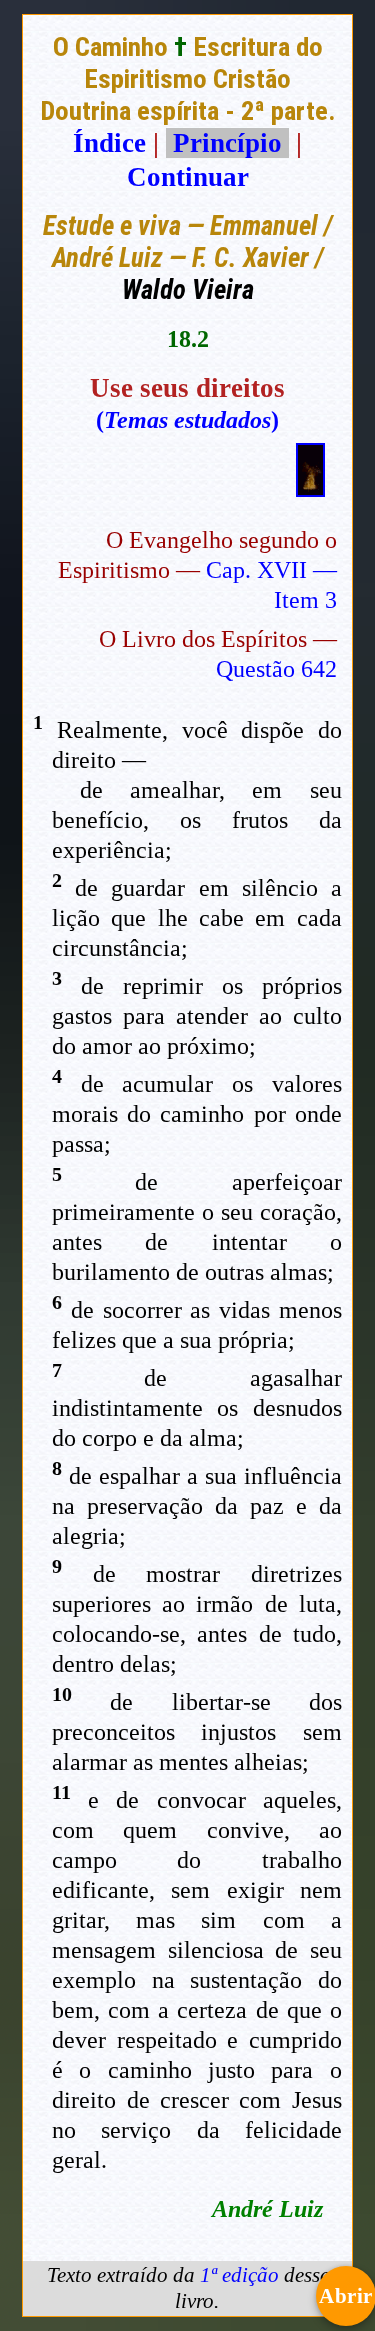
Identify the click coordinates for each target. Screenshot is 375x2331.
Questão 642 (276, 669)
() (187, 420)
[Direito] (310, 488)
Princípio (227, 143)
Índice (109, 143)
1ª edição (239, 2275)
